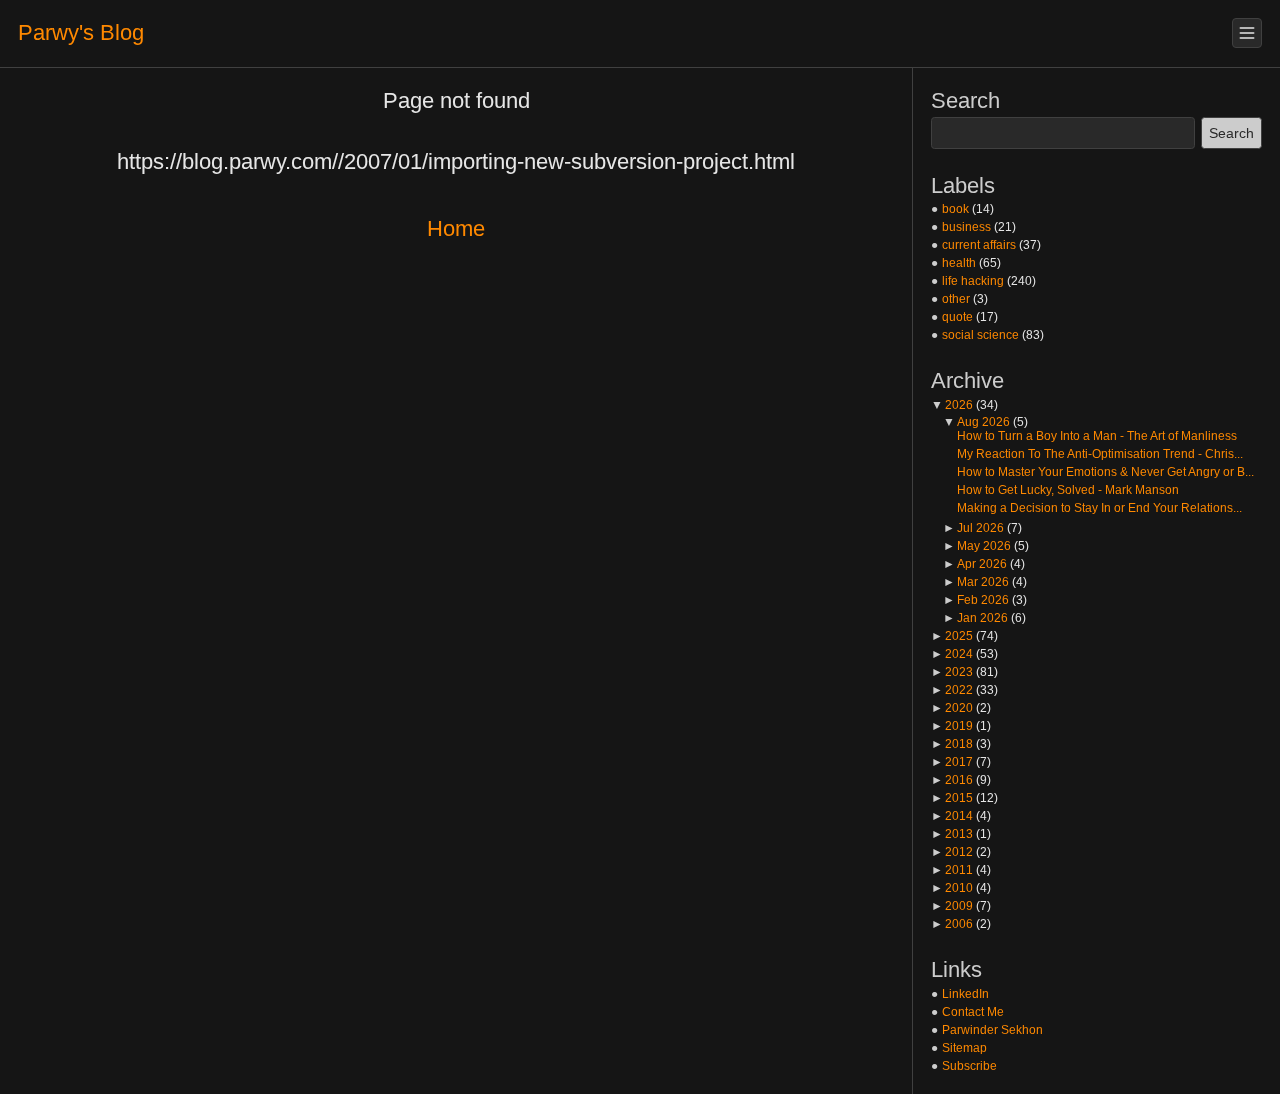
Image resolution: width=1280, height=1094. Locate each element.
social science (980, 335)
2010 (952, 888)
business (966, 227)
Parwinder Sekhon (992, 1030)
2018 (952, 744)
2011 (952, 870)
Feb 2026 (976, 600)
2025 (952, 636)
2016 (952, 780)
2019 (952, 726)
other (956, 299)
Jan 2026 (975, 618)
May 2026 (977, 546)
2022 (952, 690)
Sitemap (964, 1048)
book (955, 209)
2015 (952, 798)
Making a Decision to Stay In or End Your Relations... (1099, 508)
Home (456, 228)
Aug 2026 (976, 422)
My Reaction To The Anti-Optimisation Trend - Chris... (1100, 454)
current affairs (979, 245)
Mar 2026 (976, 582)
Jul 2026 (973, 528)
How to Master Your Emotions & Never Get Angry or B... (1105, 472)
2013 (952, 834)
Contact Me (973, 1012)
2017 (952, 762)
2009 (952, 906)
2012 (952, 852)
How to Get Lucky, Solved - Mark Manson (1068, 490)
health (959, 263)
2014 (952, 816)
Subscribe (969, 1066)
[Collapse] (1247, 33)
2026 (952, 405)
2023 (952, 672)
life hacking (973, 281)
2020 (952, 708)
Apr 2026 (975, 564)
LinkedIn (965, 994)
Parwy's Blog (81, 32)
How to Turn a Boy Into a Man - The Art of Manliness (1097, 436)
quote (957, 317)
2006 (952, 924)
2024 (952, 654)
